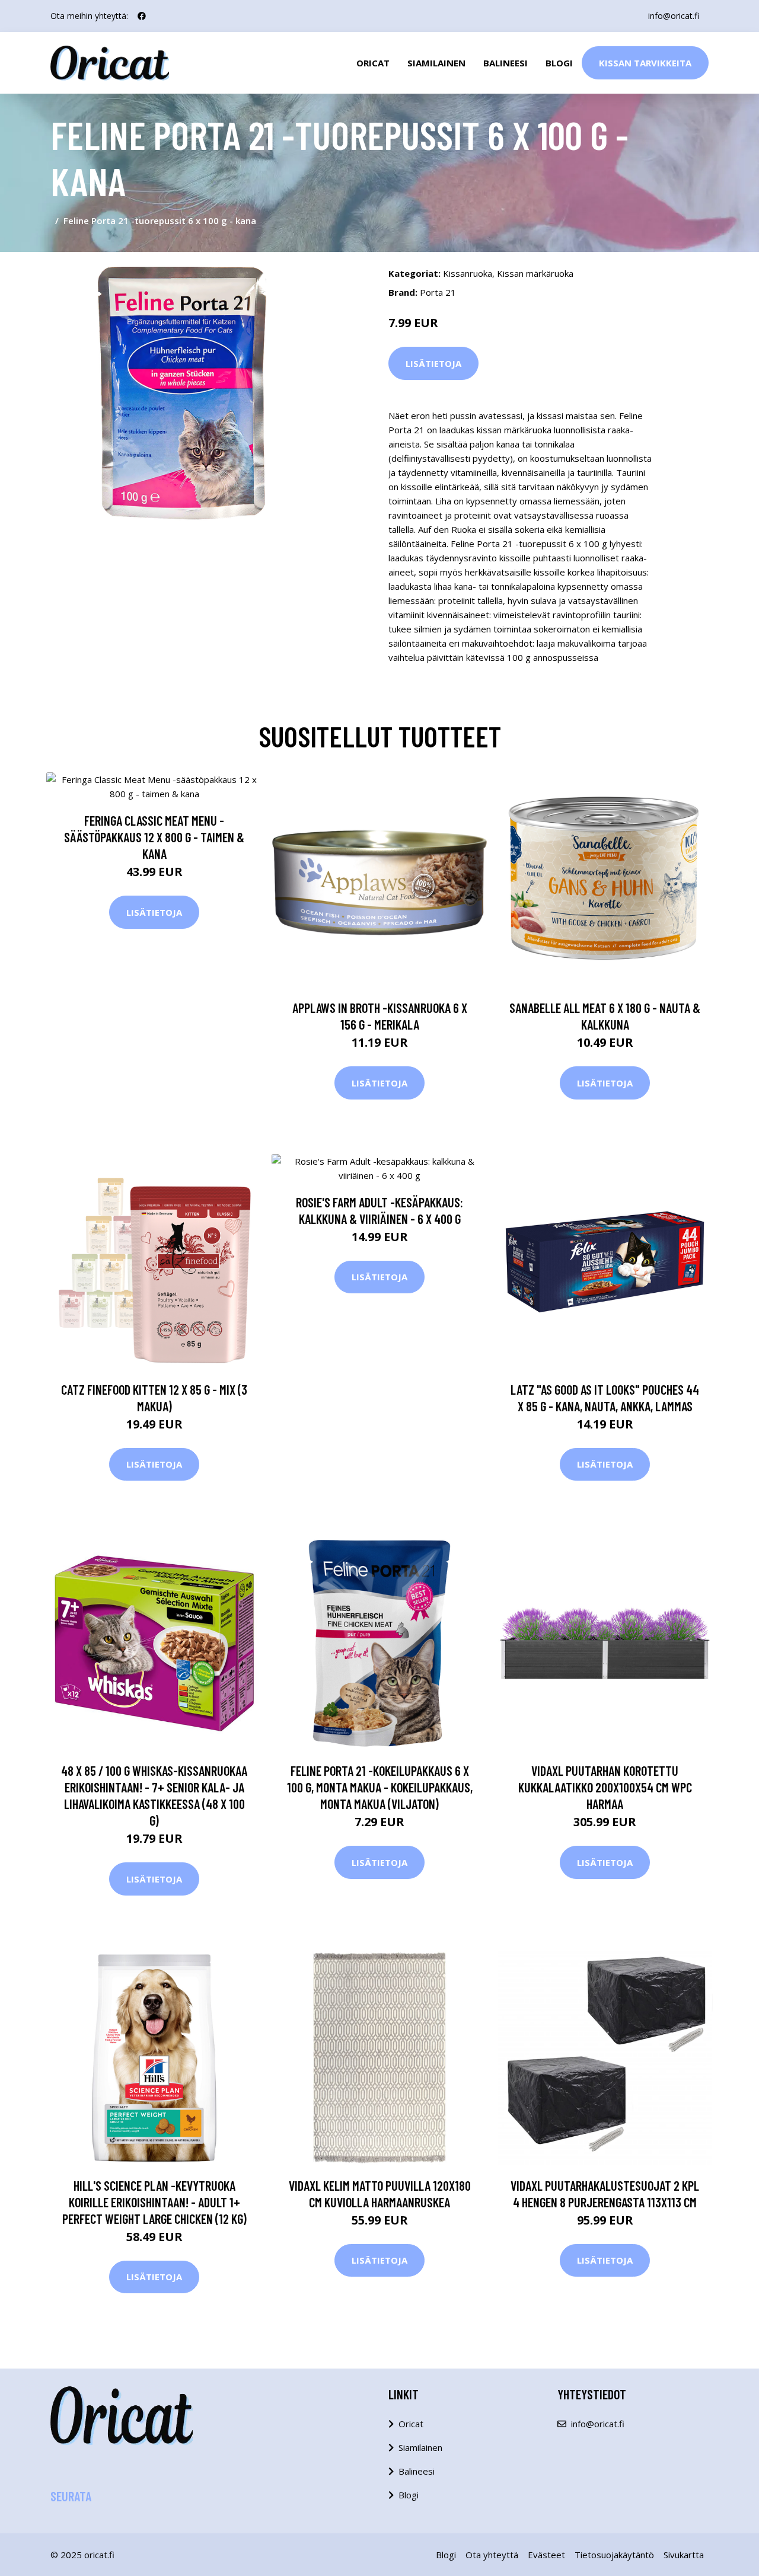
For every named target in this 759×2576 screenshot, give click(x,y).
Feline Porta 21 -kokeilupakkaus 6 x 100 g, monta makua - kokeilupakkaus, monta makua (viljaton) (380, 1787)
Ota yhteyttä (492, 2555)
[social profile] (142, 16)
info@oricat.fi (674, 16)
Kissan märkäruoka (535, 273)
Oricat (373, 63)
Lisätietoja (433, 363)
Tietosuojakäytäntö (614, 2555)
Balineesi (506, 63)
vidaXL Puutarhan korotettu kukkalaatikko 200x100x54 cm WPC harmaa (605, 1787)
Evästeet (546, 2555)
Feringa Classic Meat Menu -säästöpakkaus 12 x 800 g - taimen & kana (154, 837)
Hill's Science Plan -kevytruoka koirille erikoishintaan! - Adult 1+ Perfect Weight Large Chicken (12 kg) (154, 2202)
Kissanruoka (468, 273)
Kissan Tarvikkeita (645, 63)
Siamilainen (436, 63)
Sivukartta (684, 2555)
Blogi (559, 63)
